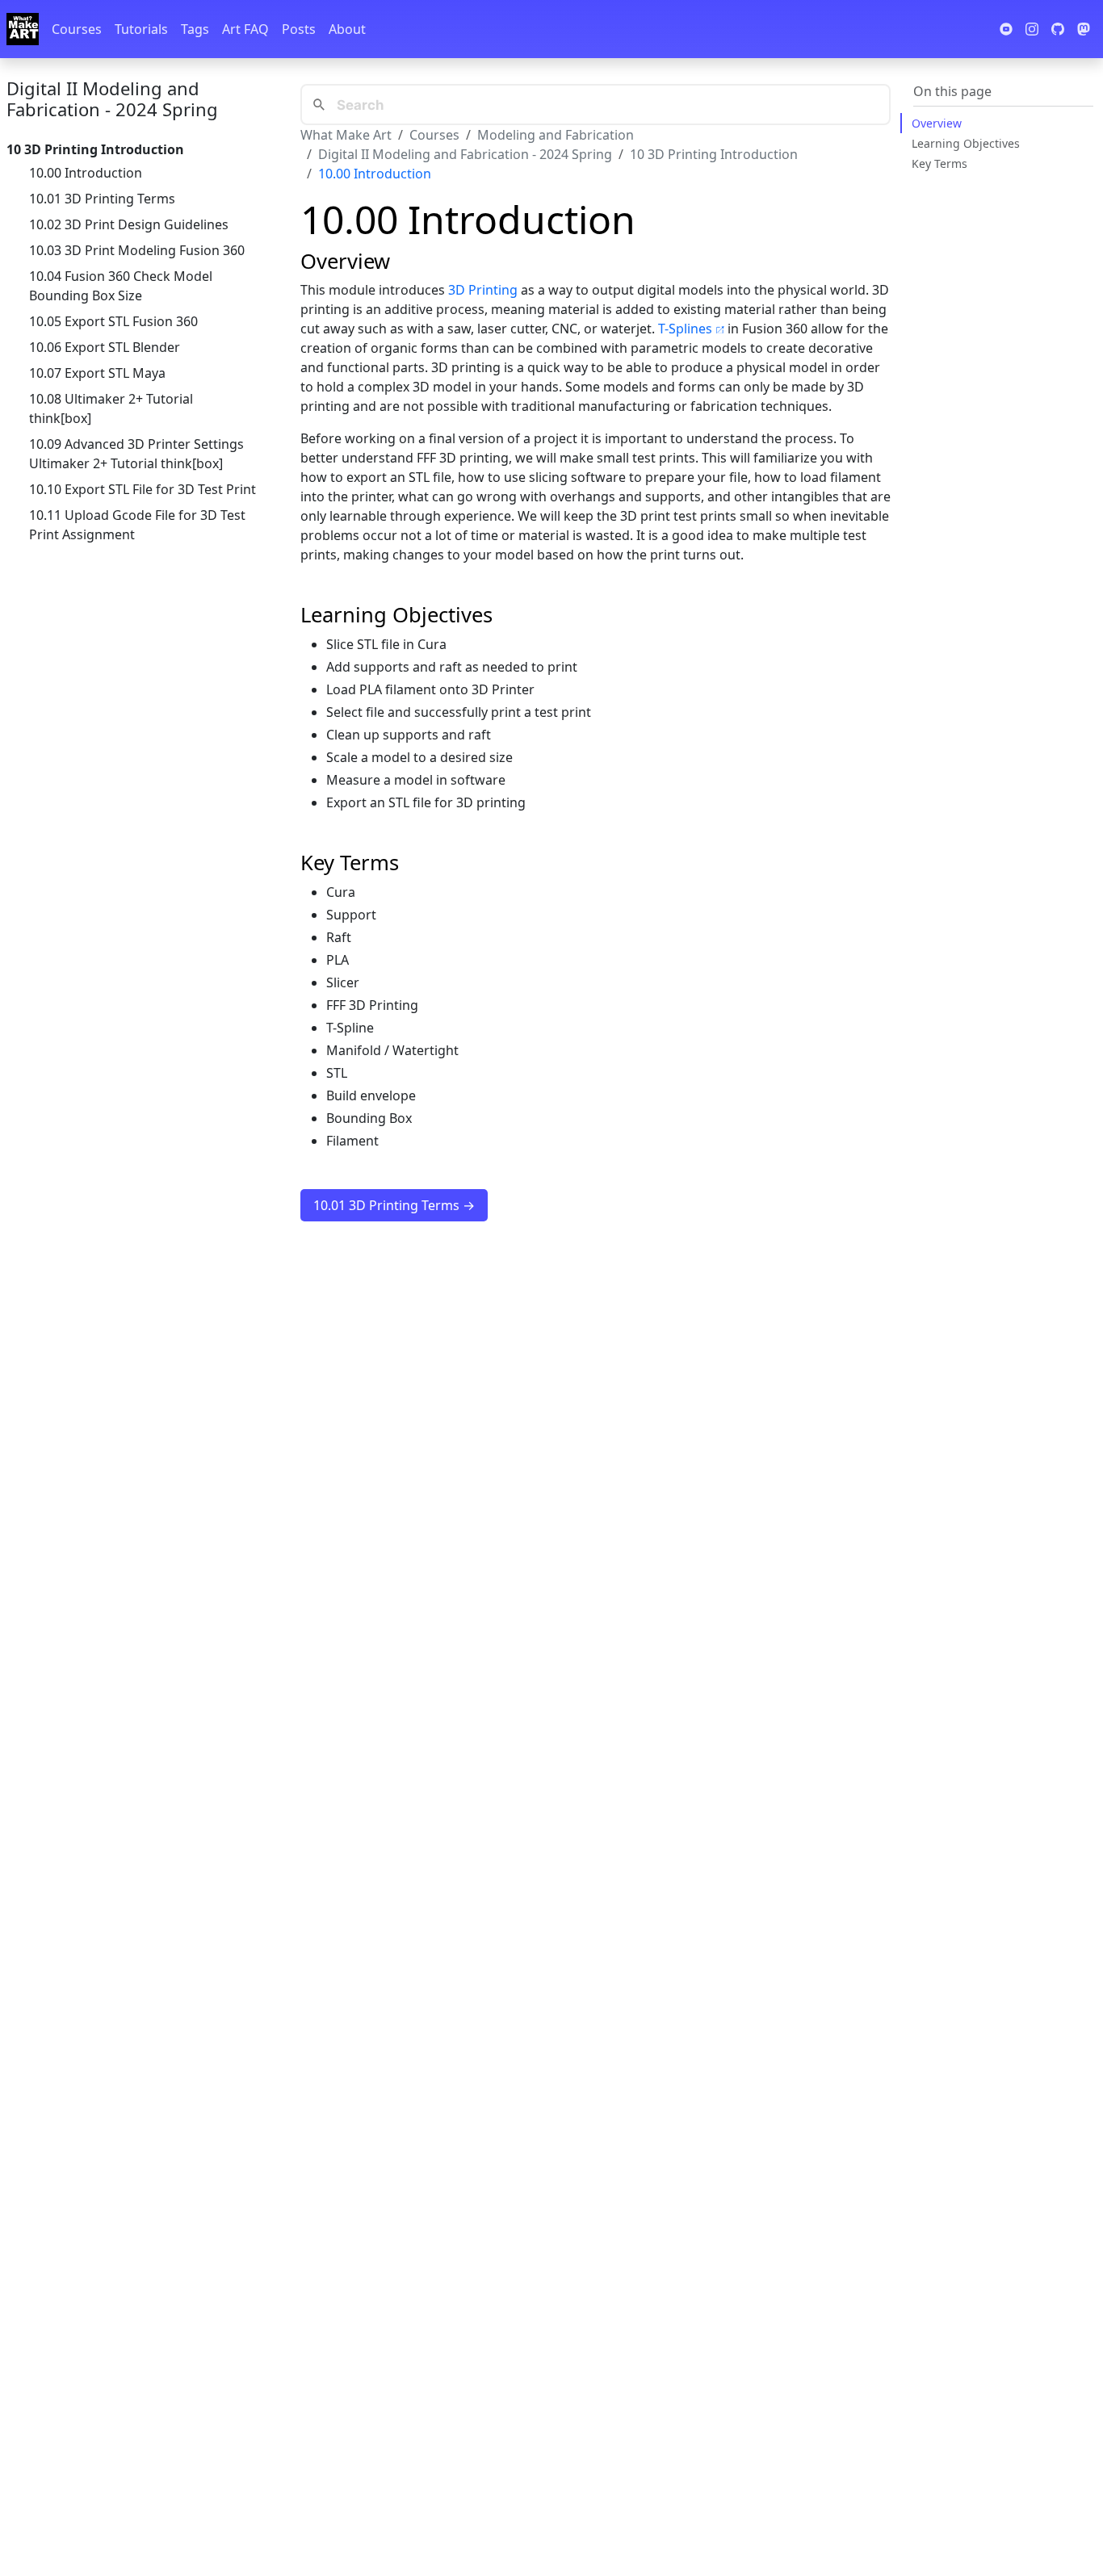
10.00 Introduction (86, 173)
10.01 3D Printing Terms (102, 199)
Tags (195, 29)
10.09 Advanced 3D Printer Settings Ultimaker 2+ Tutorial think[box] (136, 454)
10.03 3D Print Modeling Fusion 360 (137, 250)
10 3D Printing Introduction (714, 154)
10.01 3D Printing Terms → (394, 1205)
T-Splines (685, 329)
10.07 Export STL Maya (97, 373)
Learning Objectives (966, 143)
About (347, 29)
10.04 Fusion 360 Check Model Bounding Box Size (121, 286)
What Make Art (346, 135)
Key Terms (939, 163)
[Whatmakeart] (23, 29)
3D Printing (483, 290)
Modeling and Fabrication (556, 135)
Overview (937, 123)
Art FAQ (245, 29)
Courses (77, 29)
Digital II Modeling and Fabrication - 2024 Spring (112, 98)
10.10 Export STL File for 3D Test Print (143, 489)
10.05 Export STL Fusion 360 (113, 321)
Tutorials (141, 29)
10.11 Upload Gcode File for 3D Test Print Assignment (137, 525)
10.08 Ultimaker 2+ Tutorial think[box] (111, 408)
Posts (299, 29)
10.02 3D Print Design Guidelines (129, 224)
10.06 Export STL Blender (105, 347)
